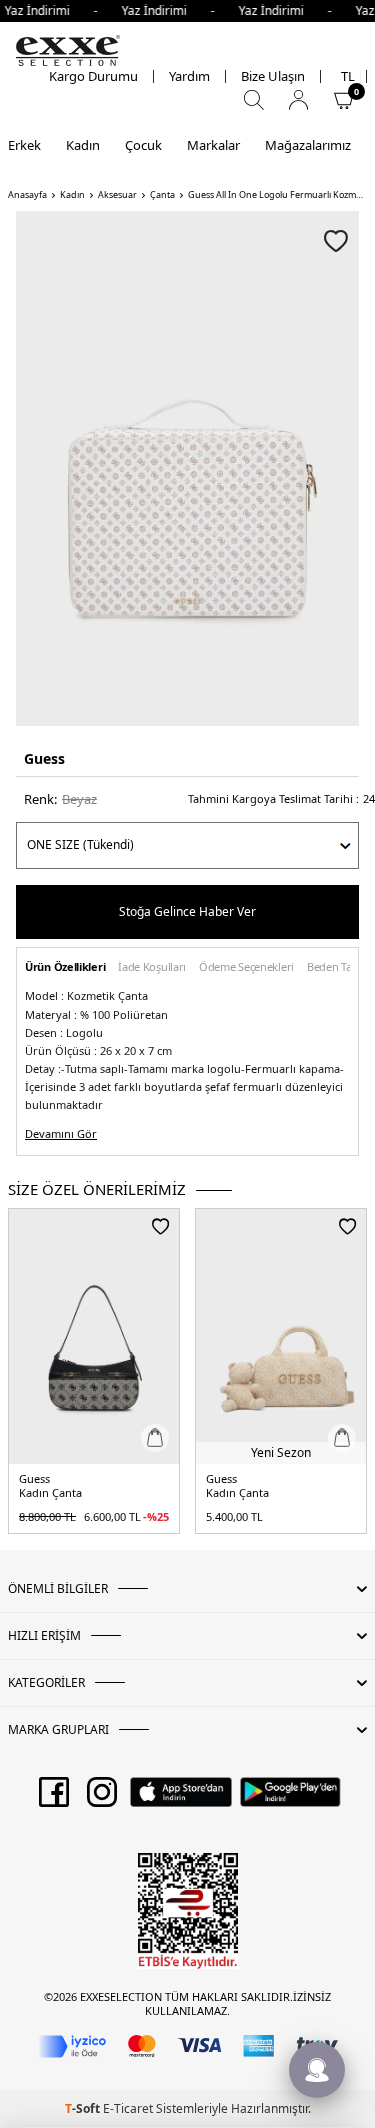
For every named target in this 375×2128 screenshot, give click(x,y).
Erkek (24, 145)
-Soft (84, 2108)
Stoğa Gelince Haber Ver (187, 911)
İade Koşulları (152, 967)
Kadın (83, 145)
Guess (44, 758)
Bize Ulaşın (273, 76)
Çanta (162, 195)
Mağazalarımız (308, 145)
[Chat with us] (317, 2070)
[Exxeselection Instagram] (102, 1799)
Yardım (189, 76)
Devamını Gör (61, 1134)
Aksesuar (117, 195)
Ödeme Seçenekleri (246, 967)
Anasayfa (27, 195)
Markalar (213, 145)
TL (348, 76)
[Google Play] (290, 1799)
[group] (187, 468)
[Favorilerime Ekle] (160, 1226)
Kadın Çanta (50, 1493)
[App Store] (180, 1799)
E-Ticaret (128, 2108)
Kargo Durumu (93, 76)
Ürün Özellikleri (65, 967)
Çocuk (143, 145)
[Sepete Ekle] (155, 1438)
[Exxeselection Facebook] (54, 1799)
